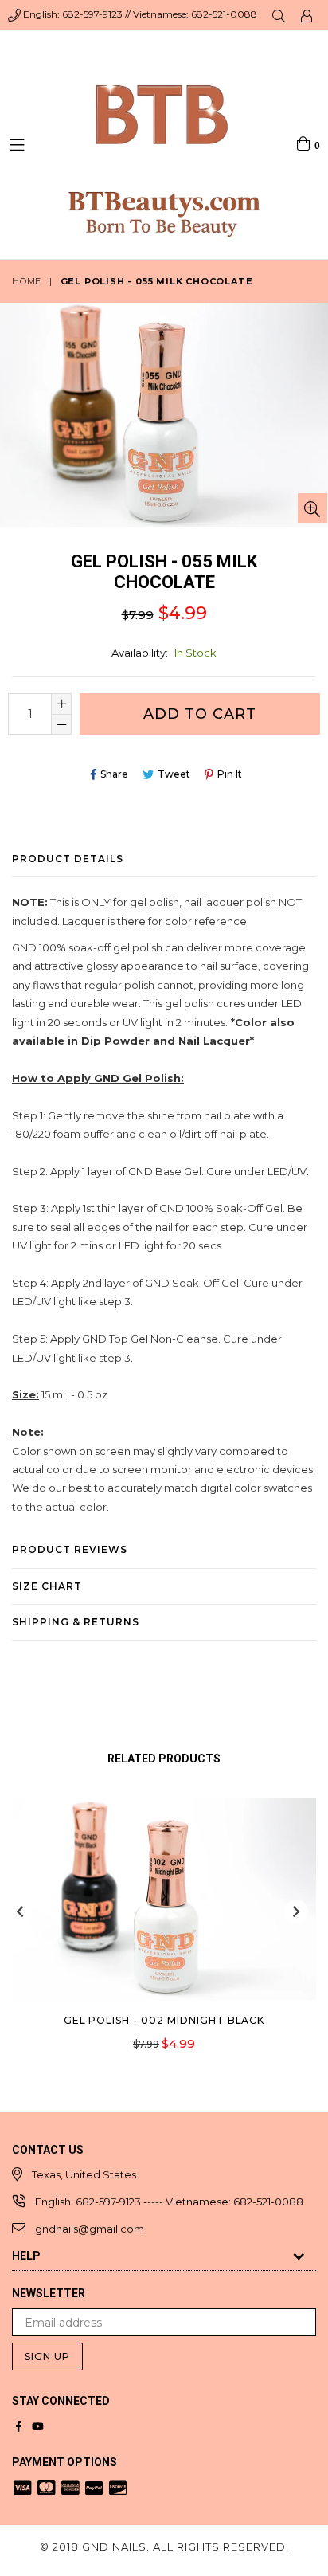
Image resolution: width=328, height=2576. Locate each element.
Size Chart (47, 1586)
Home (27, 281)
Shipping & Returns (76, 1622)
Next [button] (296, 1911)
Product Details (68, 859)
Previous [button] (20, 1911)
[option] (158, 1936)
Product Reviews (70, 1549)
